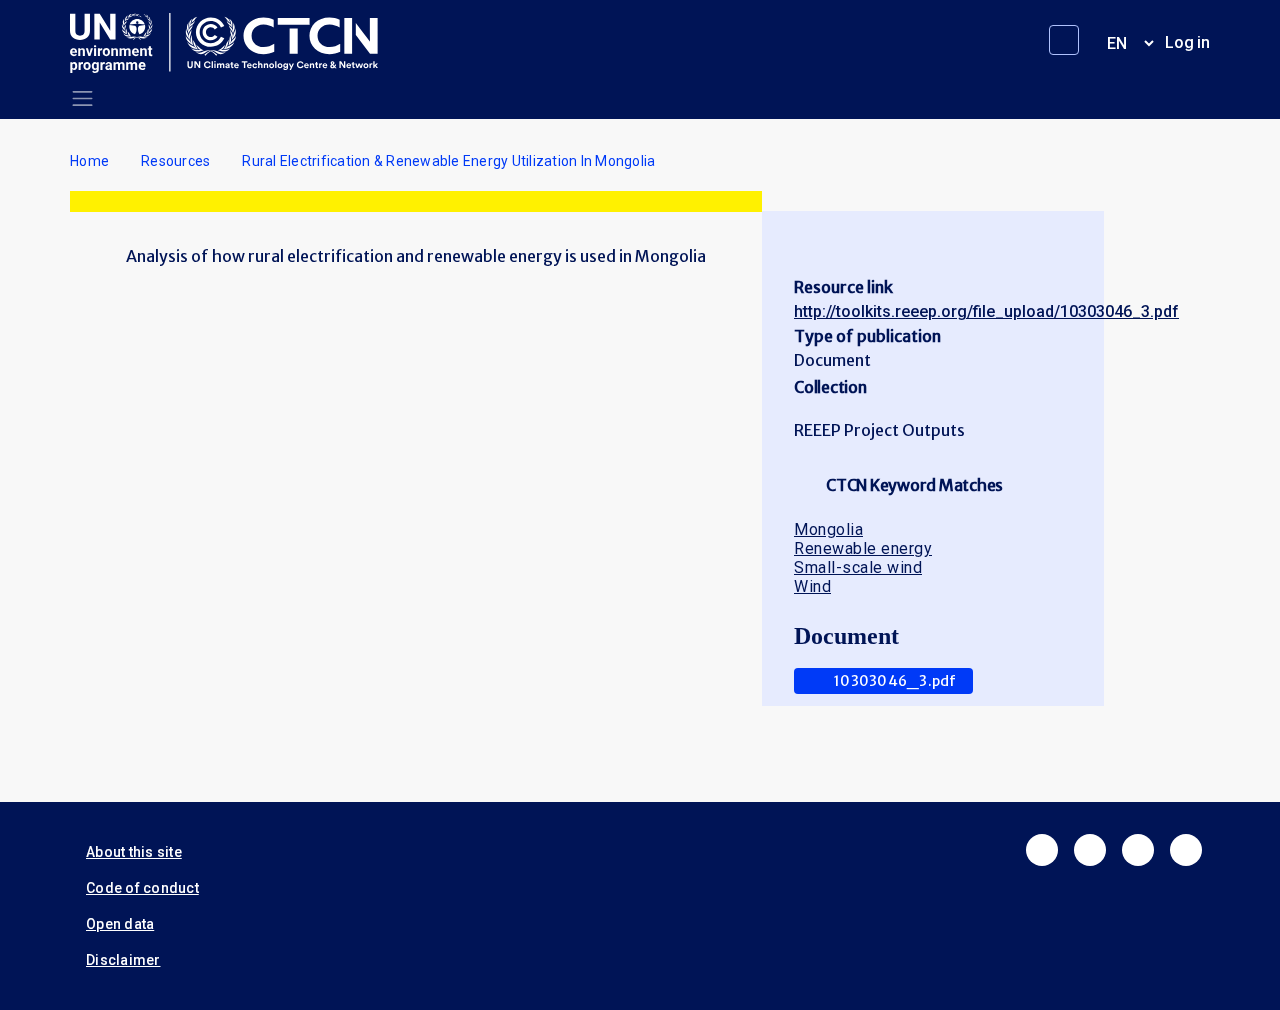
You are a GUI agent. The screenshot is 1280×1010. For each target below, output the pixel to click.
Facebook (1042, 850)
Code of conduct (142, 888)
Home (89, 161)
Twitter (1090, 850)
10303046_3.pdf (895, 681)
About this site (134, 852)
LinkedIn (1138, 850)
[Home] (232, 43)
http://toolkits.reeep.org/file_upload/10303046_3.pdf (986, 311)
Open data (120, 924)
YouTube (1186, 850)
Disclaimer (123, 960)
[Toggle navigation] (82, 98)
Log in (1187, 42)
